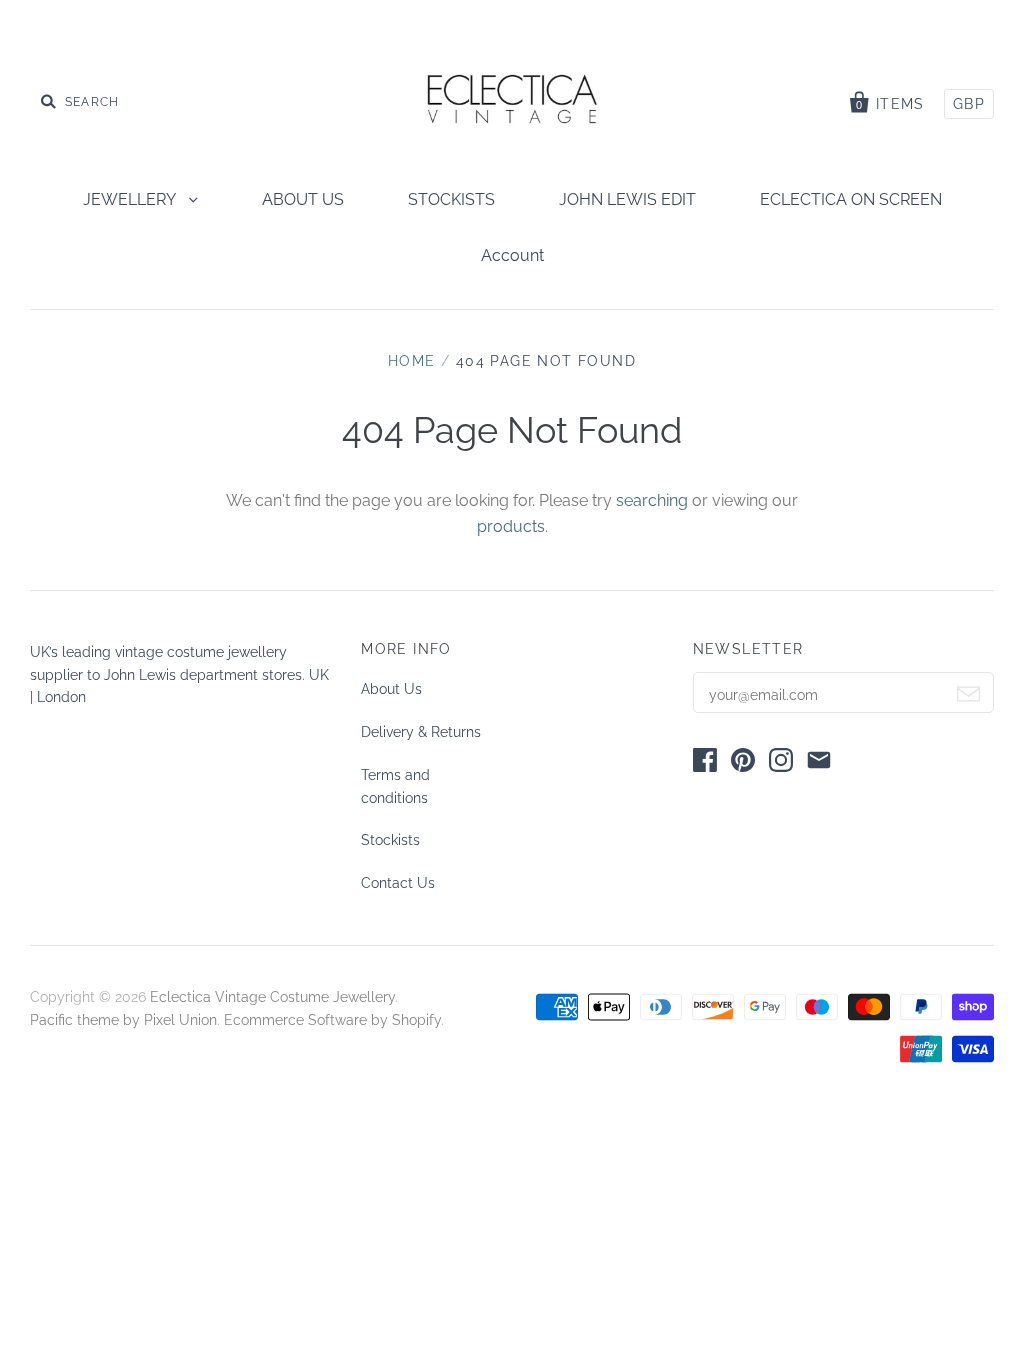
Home (412, 361)
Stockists (390, 840)
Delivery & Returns (421, 732)
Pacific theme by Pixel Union (123, 1020)
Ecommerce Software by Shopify (332, 1020)
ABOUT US (303, 199)
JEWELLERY (131, 199)
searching (652, 500)
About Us (391, 689)
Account (512, 255)
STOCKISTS (451, 199)
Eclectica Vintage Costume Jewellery (272, 997)
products (511, 526)
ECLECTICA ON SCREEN (851, 199)
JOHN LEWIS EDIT (627, 199)
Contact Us (398, 883)
